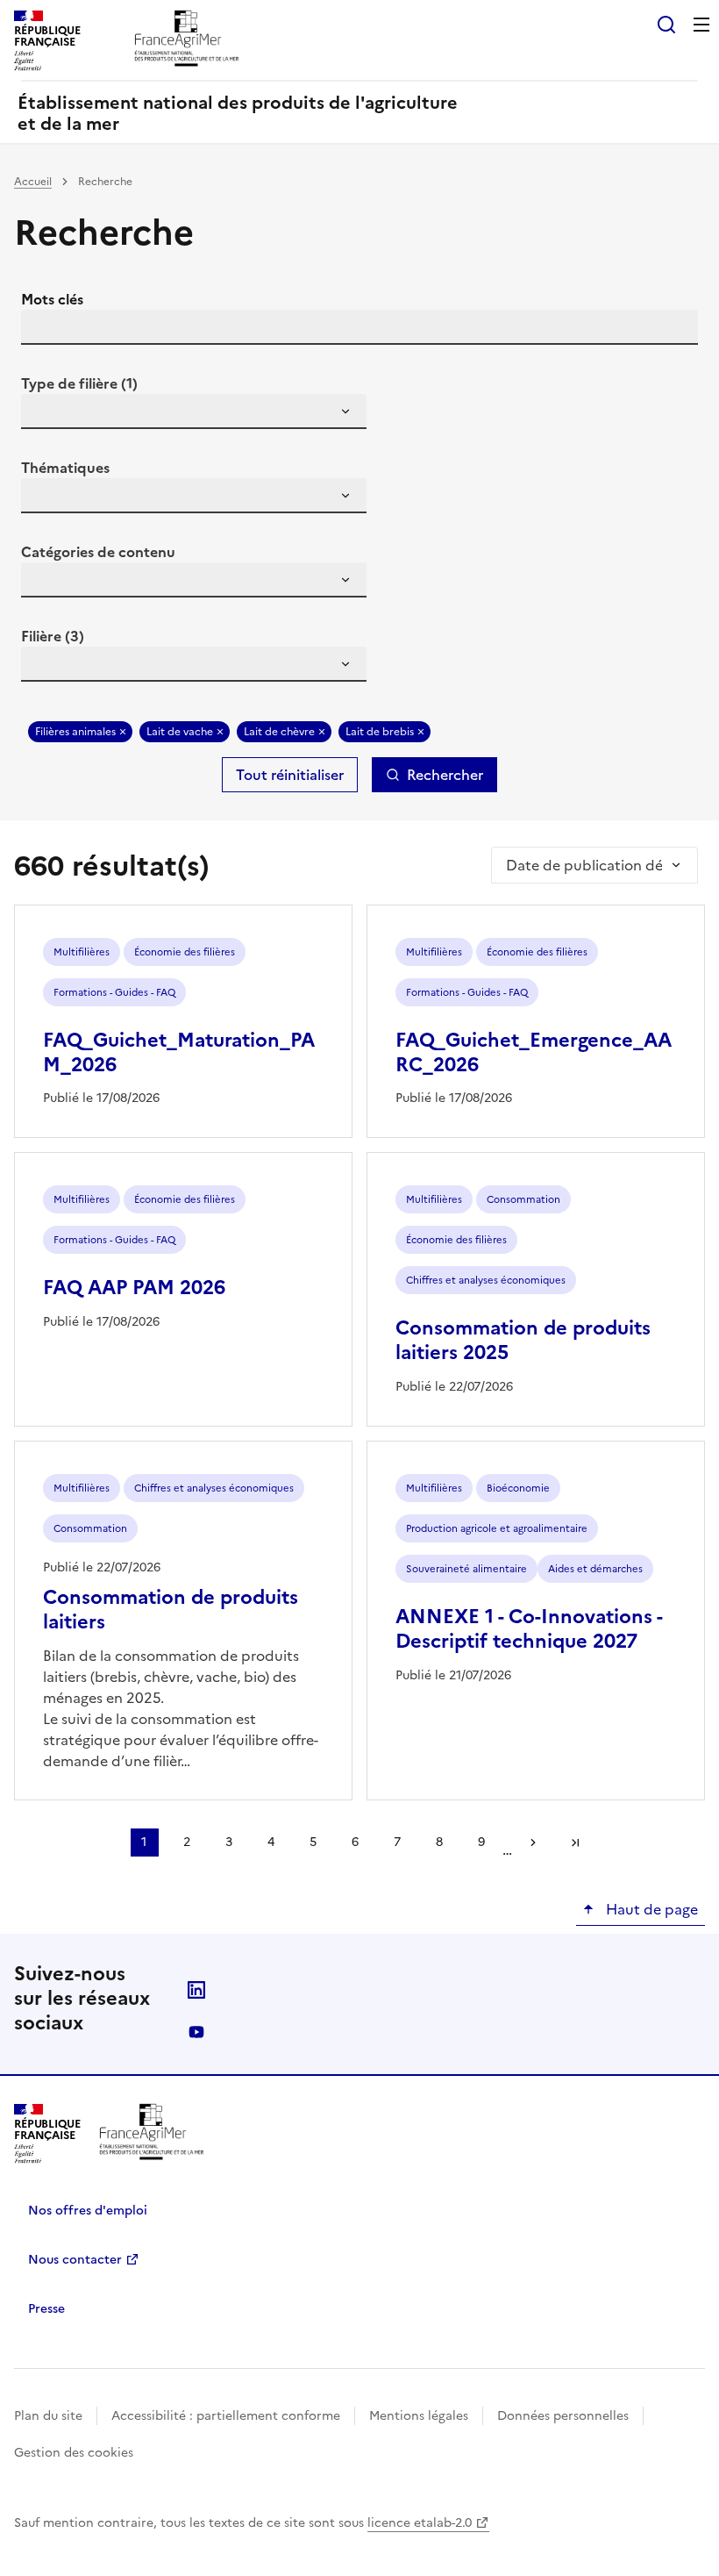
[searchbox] (45, 414)
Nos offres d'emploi (88, 2211)
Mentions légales (419, 2416)
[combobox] (194, 411)
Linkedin (196, 1990)
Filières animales (75, 732)
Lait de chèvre (279, 732)
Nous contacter (75, 2260)
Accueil (33, 182)
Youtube (196, 2032)
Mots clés (52, 299)
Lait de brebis (380, 732)
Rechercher (445, 775)
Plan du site (48, 2416)
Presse (46, 2309)
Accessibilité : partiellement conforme (226, 2416)
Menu (701, 25)
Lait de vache (180, 732)
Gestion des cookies (74, 2453)
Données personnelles (563, 2416)
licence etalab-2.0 (420, 2523)
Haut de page (650, 1909)
